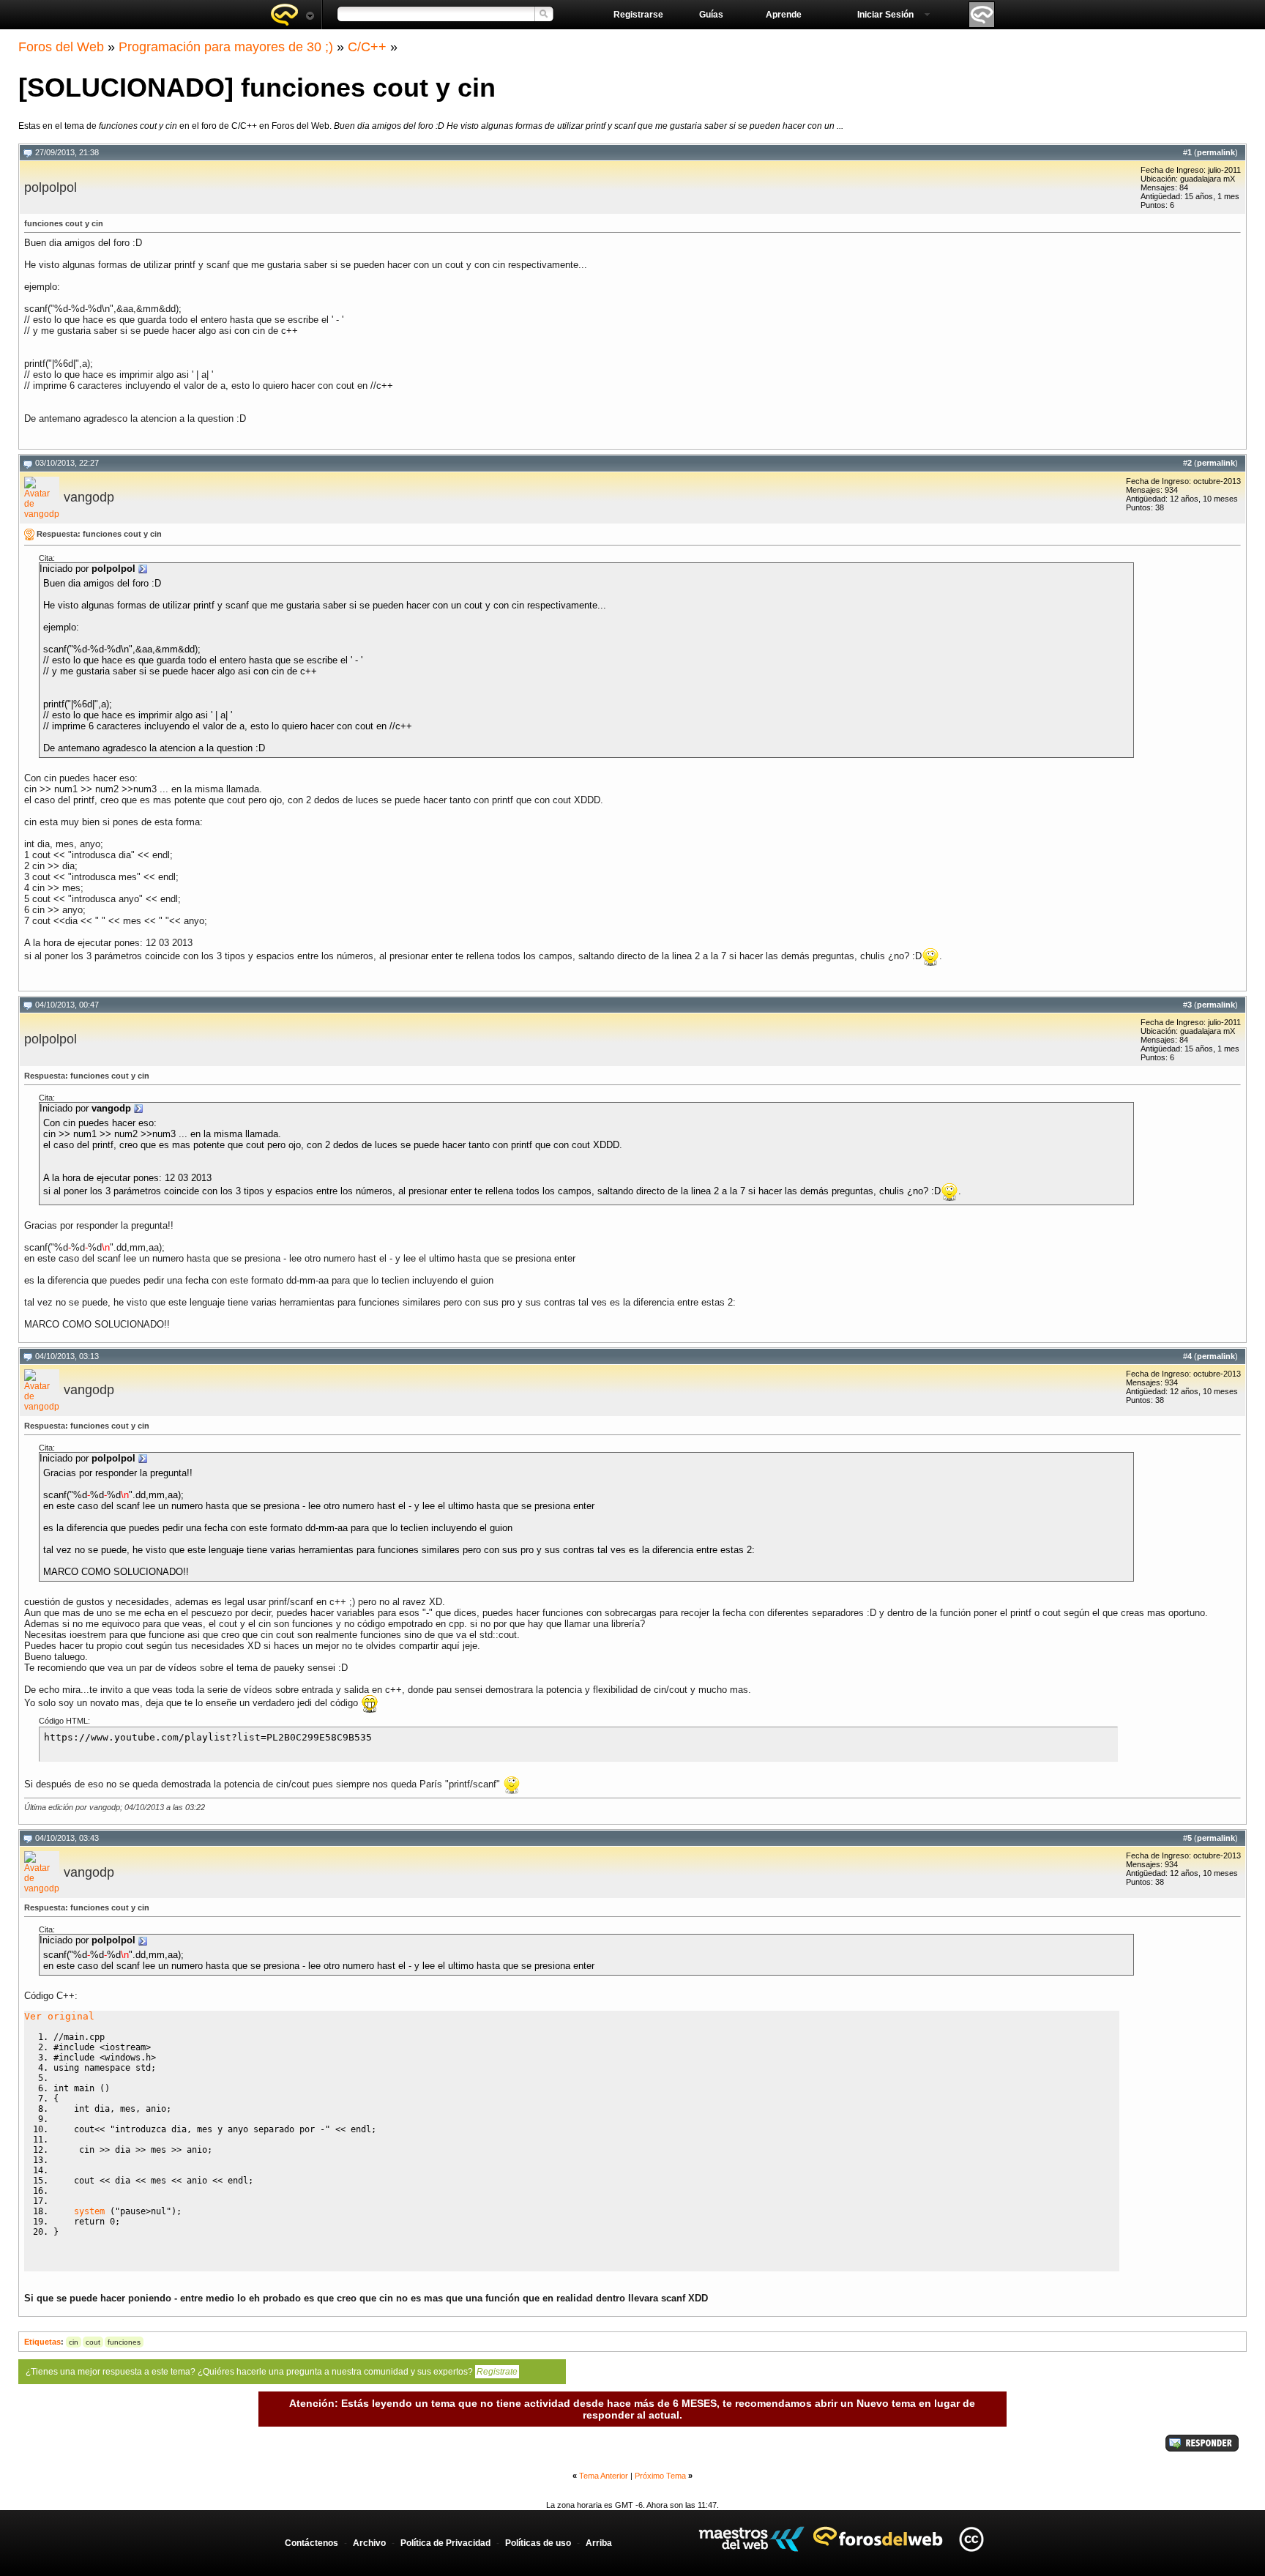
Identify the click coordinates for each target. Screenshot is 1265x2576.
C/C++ (367, 47)
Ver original (59, 2016)
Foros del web (292, 15)
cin (74, 2342)
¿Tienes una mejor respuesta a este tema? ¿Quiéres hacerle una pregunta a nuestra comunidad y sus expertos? (272, 2372)
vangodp (89, 497)
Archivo (369, 2543)
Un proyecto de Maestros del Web (751, 2539)
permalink (1216, 152)
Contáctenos (311, 2543)
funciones (124, 2342)
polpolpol (51, 187)
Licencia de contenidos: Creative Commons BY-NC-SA (971, 2539)
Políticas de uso (538, 2543)
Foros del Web (61, 47)
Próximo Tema (660, 2476)
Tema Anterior (604, 2476)
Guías (711, 15)
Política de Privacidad (445, 2543)
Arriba (599, 2543)
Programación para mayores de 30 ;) (226, 47)
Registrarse (638, 15)
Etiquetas (42, 2342)
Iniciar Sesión (885, 15)
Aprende (784, 15)
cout (93, 2342)
